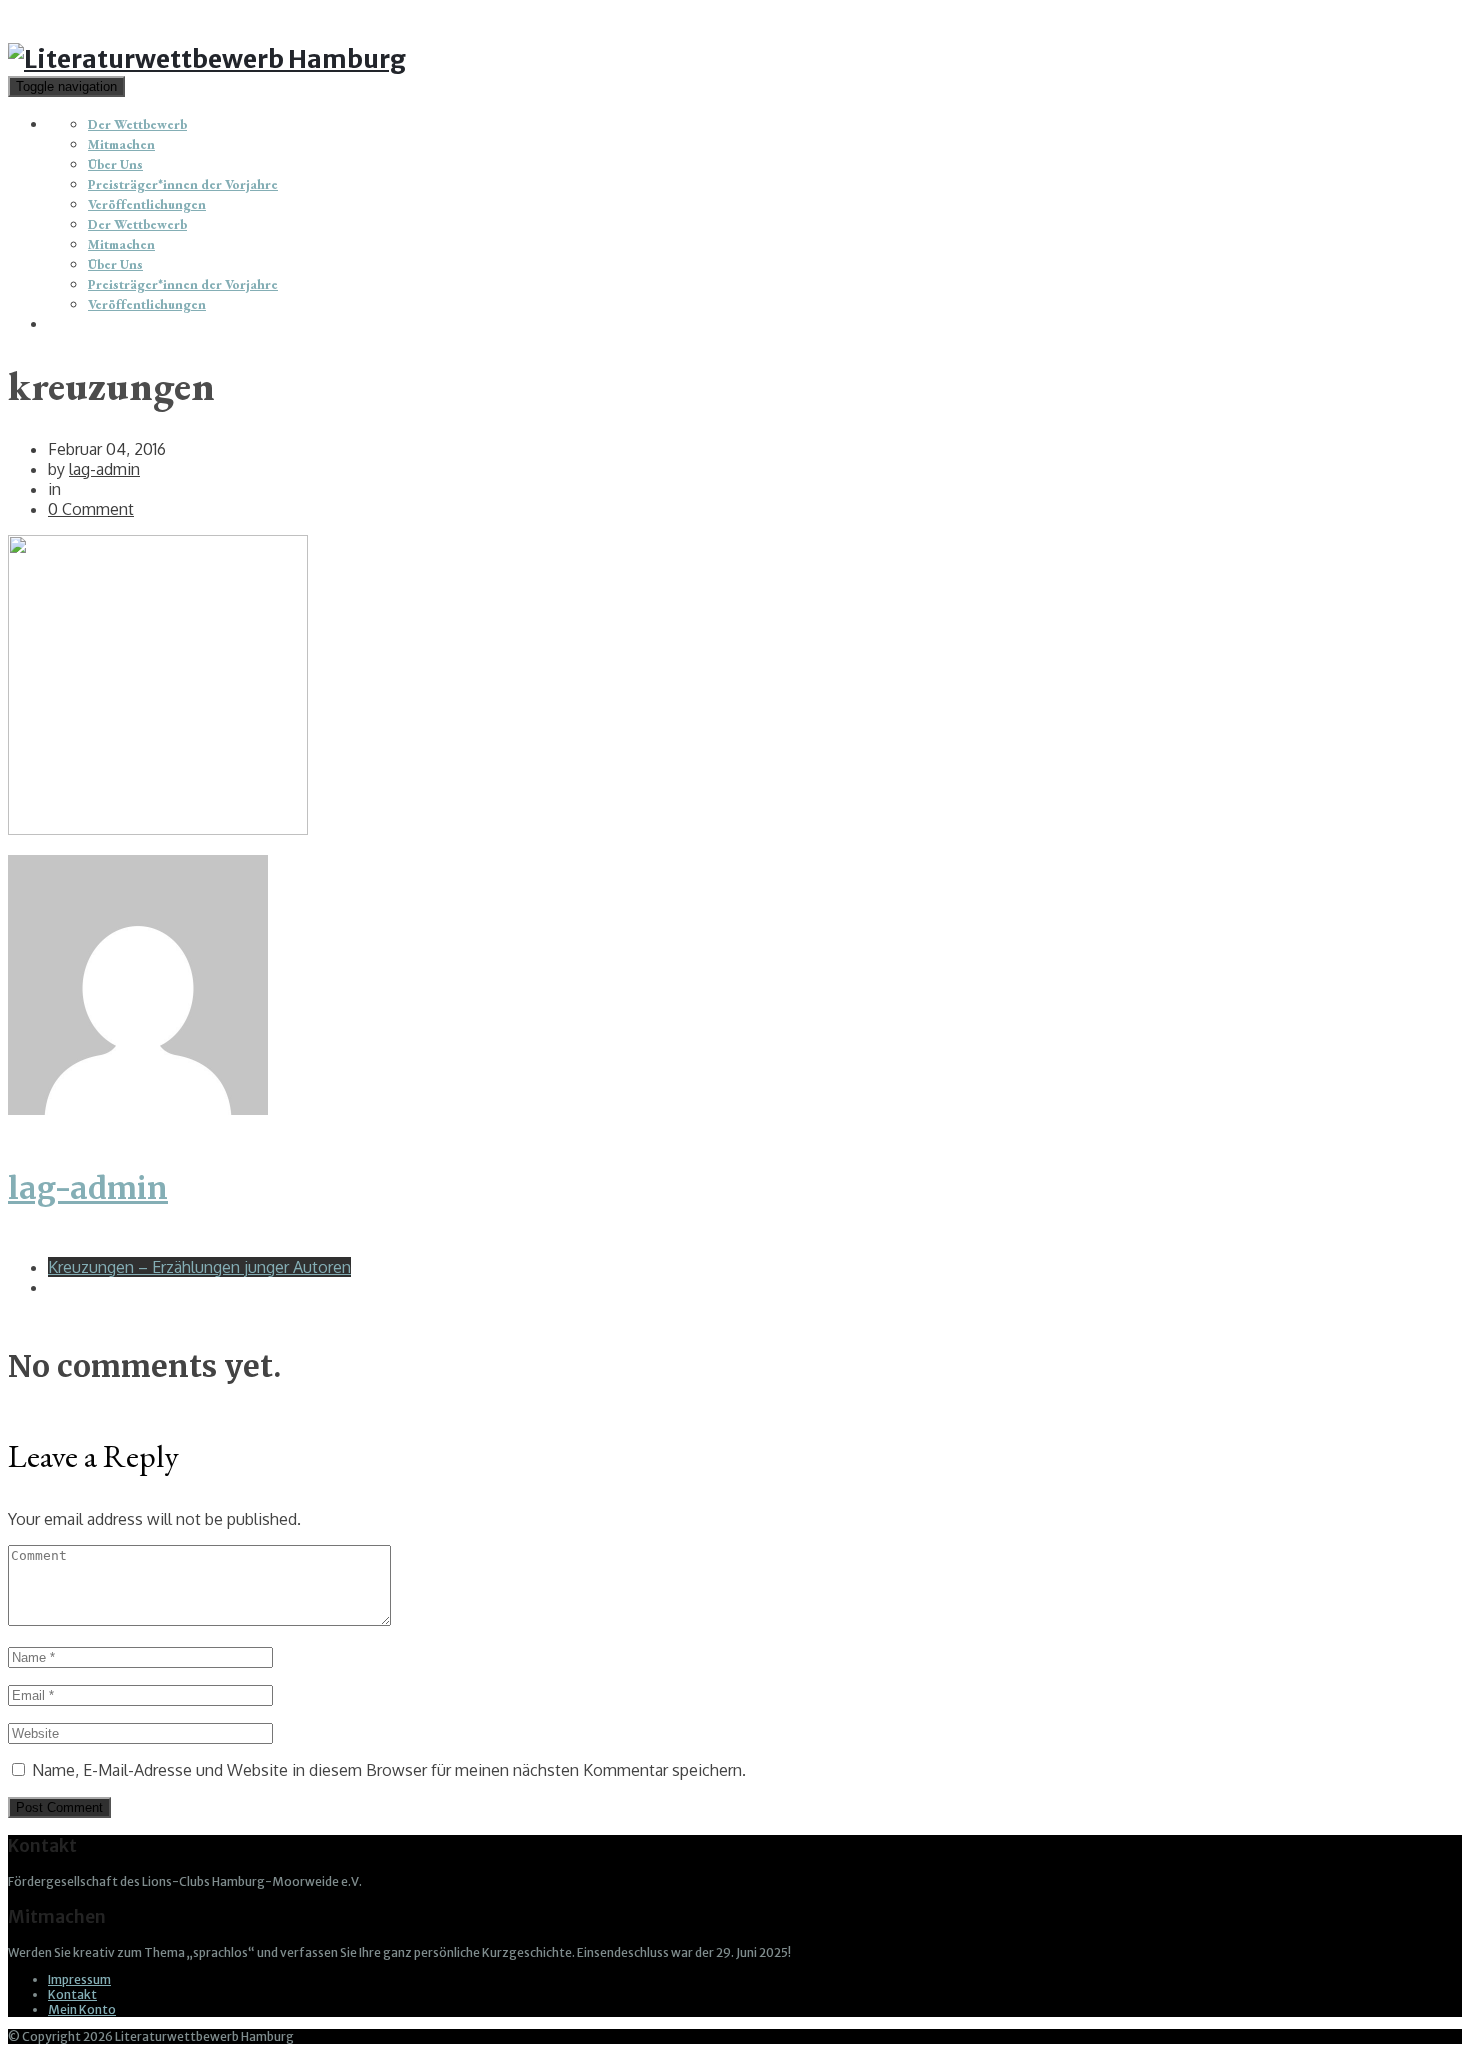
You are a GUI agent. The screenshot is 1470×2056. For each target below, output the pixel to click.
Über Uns (115, 164)
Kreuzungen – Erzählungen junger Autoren (199, 1267)
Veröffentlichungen (147, 204)
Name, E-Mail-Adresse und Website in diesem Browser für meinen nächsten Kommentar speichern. (389, 1770)
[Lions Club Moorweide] (207, 59)
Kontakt (72, 1994)
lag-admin (104, 469)
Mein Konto (82, 2009)
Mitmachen (121, 144)
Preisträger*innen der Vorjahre (183, 184)
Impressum (79, 1979)
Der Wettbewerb (137, 124)
